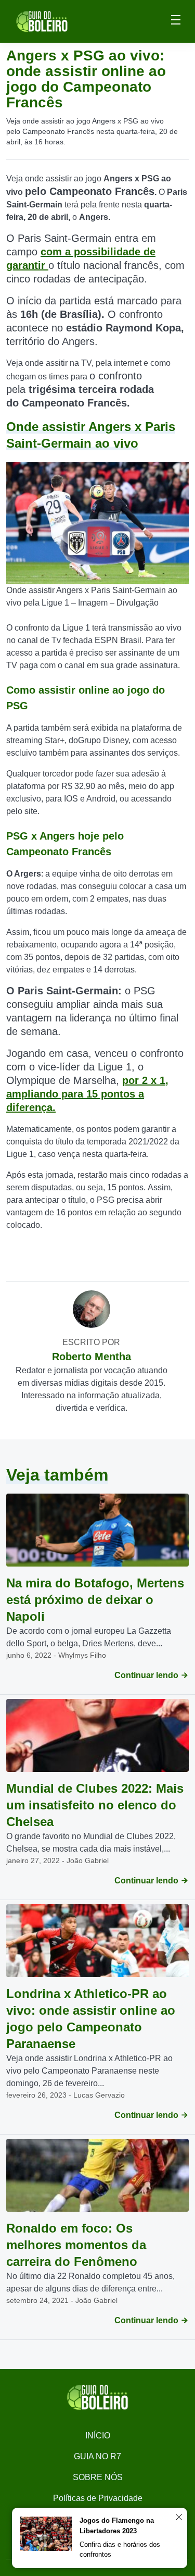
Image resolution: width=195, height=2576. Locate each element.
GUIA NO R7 (97, 2456)
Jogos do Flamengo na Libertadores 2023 (117, 2526)
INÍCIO (98, 2436)
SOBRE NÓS (98, 2477)
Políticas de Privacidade (98, 2498)
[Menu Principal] (176, 21)
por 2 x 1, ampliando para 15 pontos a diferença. (87, 1094)
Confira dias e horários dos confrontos (120, 2550)
